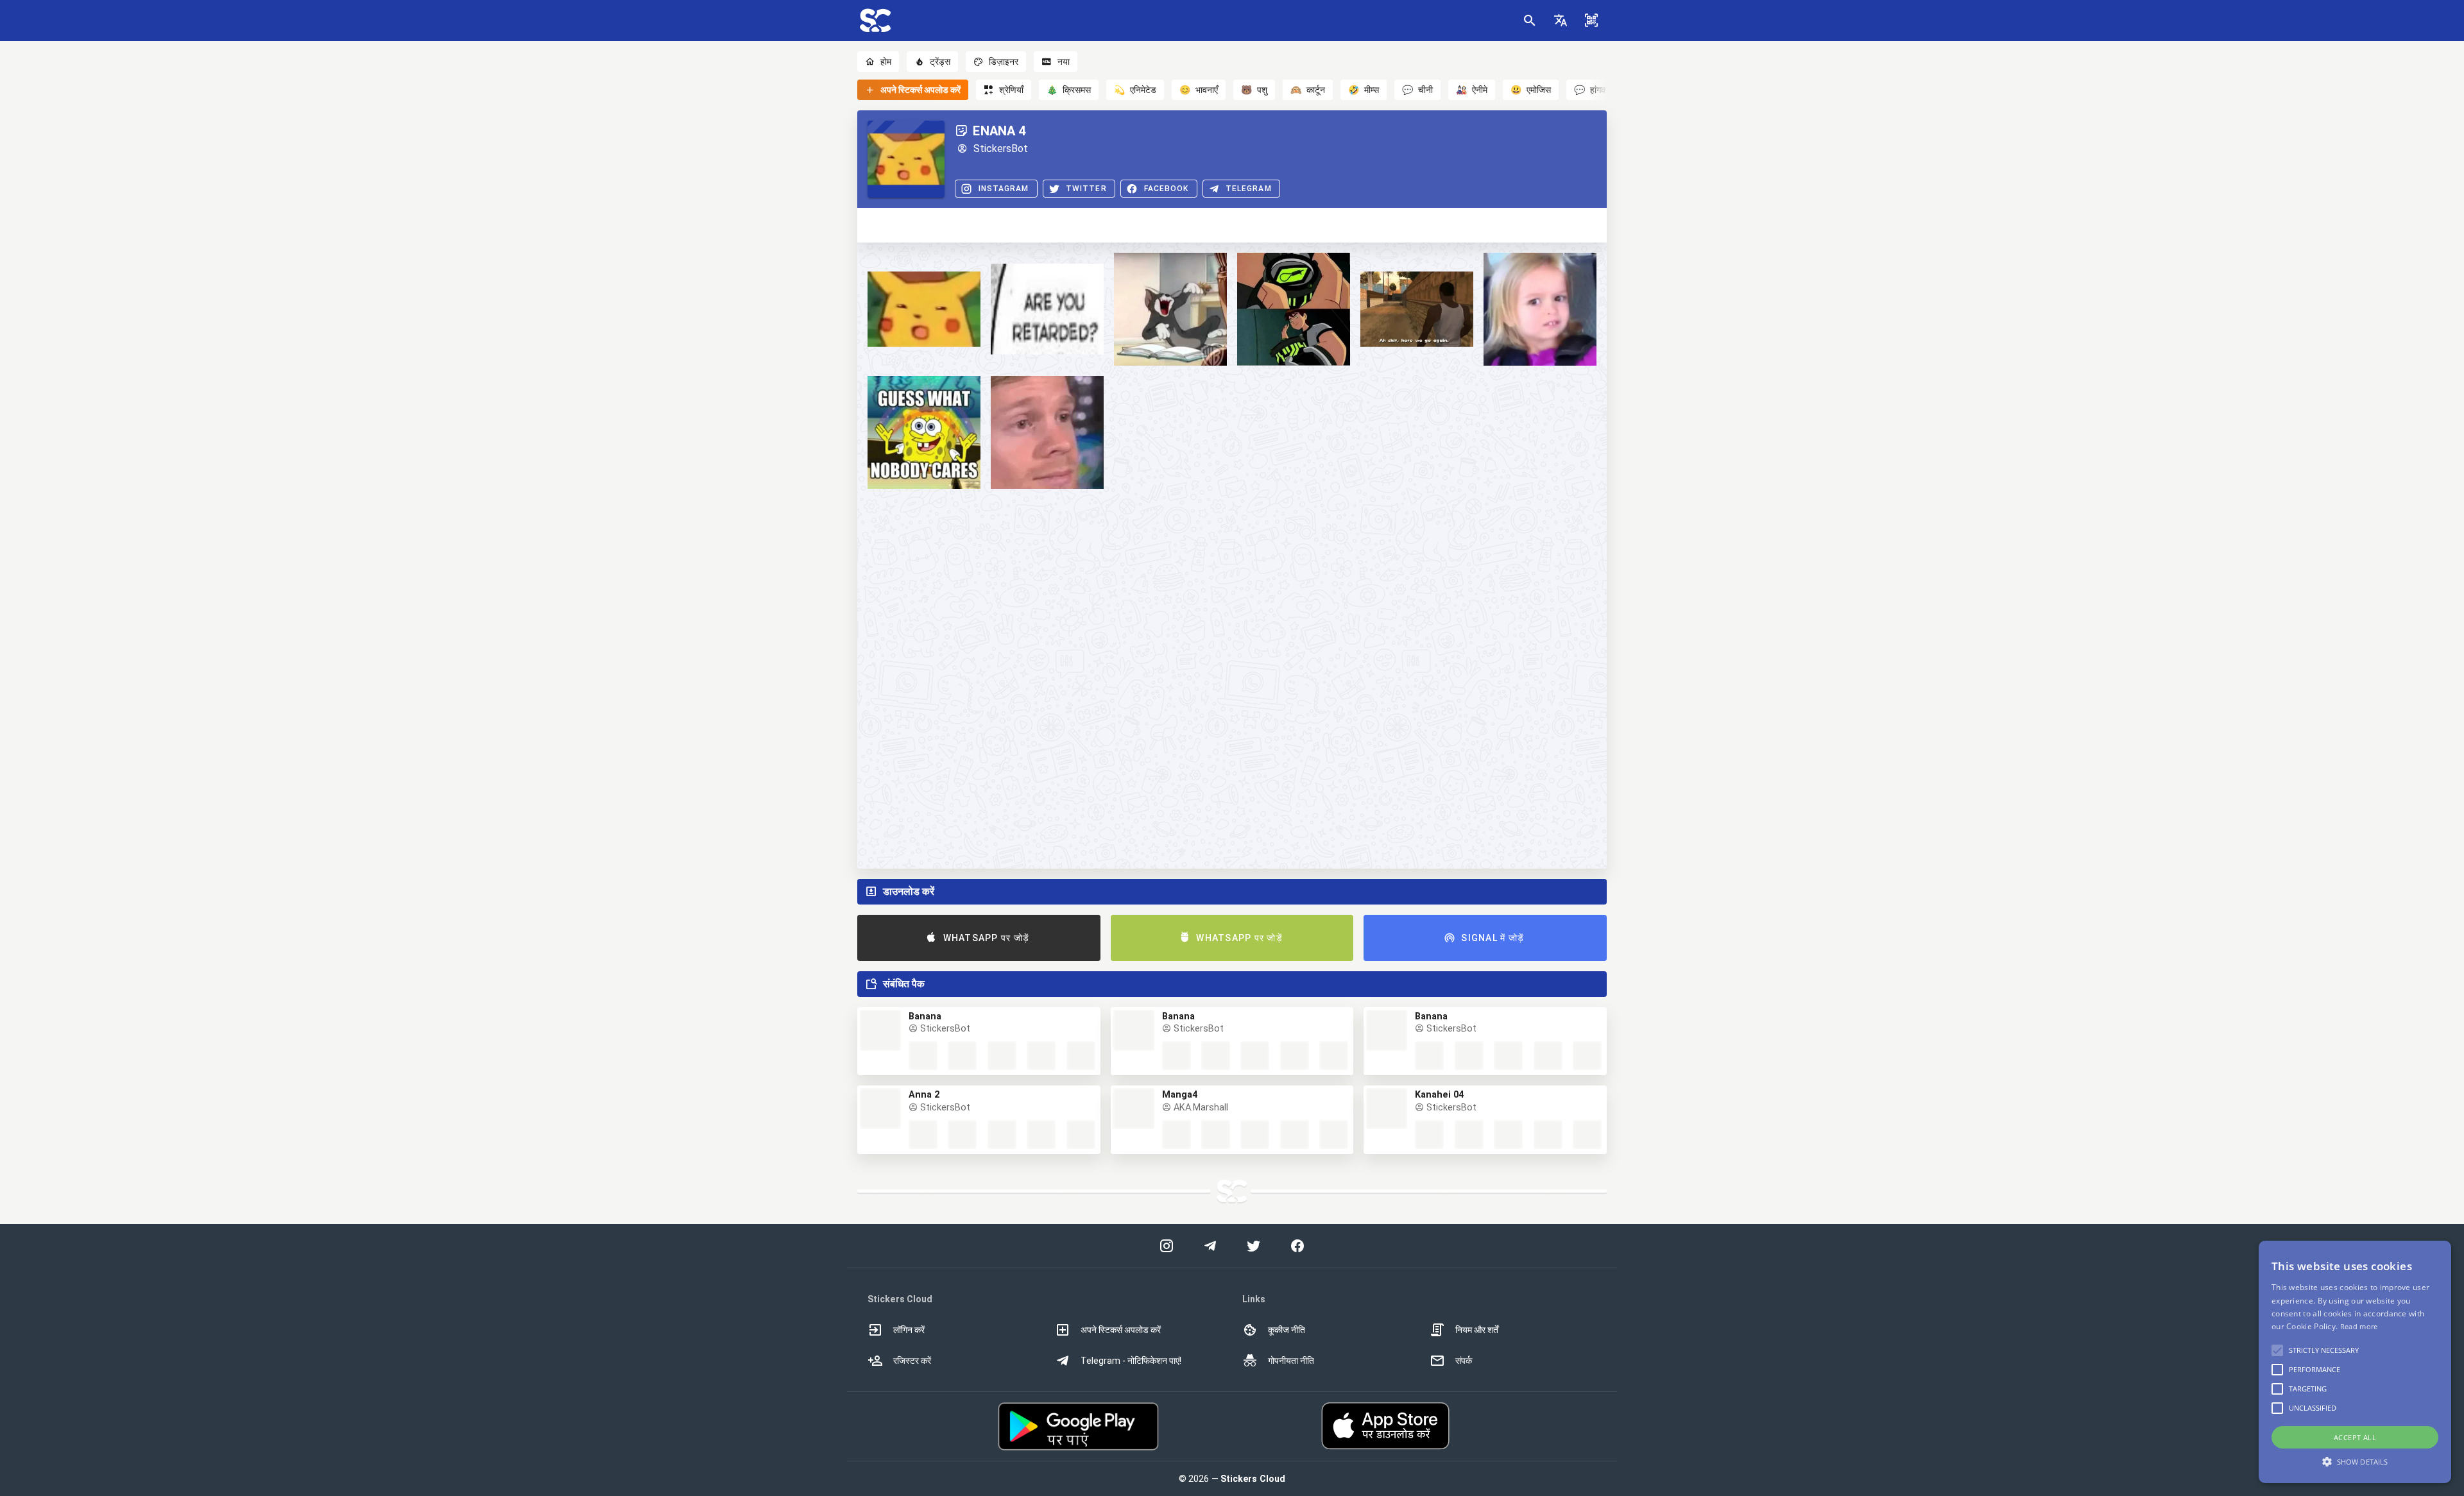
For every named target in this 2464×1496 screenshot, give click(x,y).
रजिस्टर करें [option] (912, 1361)
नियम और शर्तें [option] (1477, 1330)
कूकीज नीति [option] (1287, 1330)
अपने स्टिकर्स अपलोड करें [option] (1121, 1330)
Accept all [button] (2355, 1437)
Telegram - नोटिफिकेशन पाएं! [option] (1131, 1361)
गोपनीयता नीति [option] (1291, 1361)
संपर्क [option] (1464, 1361)
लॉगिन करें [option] (909, 1330)
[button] (1561, 21)
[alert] (2355, 1362)
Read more (2359, 1326)
